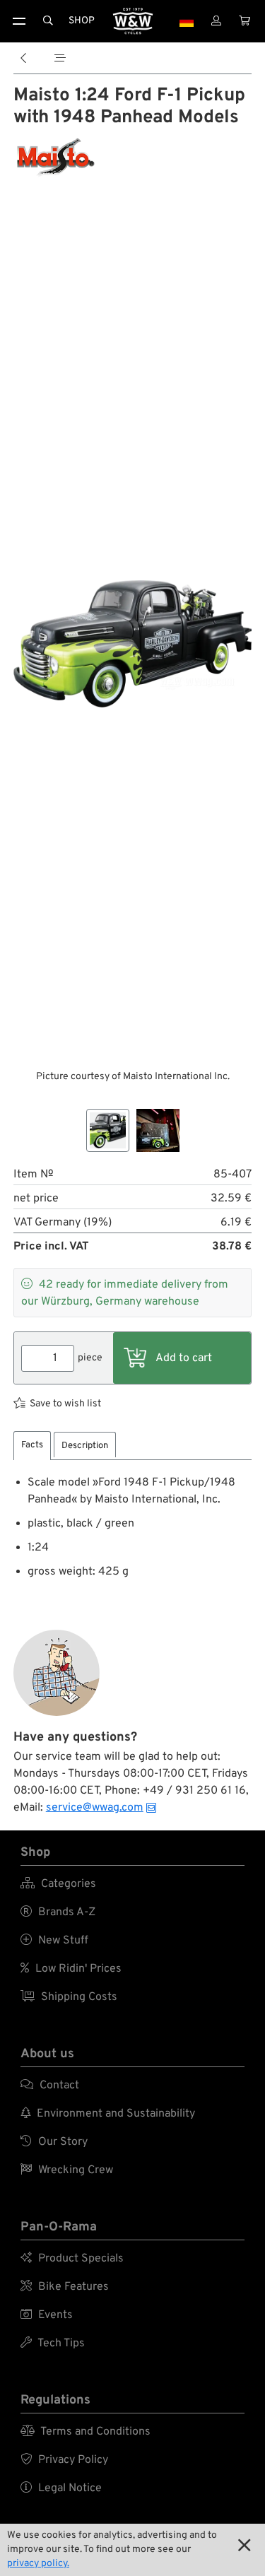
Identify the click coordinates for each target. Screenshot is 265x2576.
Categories (58, 1884)
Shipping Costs (69, 1997)
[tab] (32, 1446)
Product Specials (72, 2259)
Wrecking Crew (67, 2170)
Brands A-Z (58, 1912)
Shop (82, 21)
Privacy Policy (64, 2460)
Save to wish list (65, 1404)
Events (47, 2315)
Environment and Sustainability (108, 2114)
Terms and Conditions (86, 2432)
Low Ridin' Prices (71, 1969)
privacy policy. (38, 2564)
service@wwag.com (95, 1808)
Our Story (54, 2142)
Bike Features (65, 2287)
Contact (50, 2086)
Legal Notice (61, 2488)
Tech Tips (53, 2343)
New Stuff (54, 1941)
